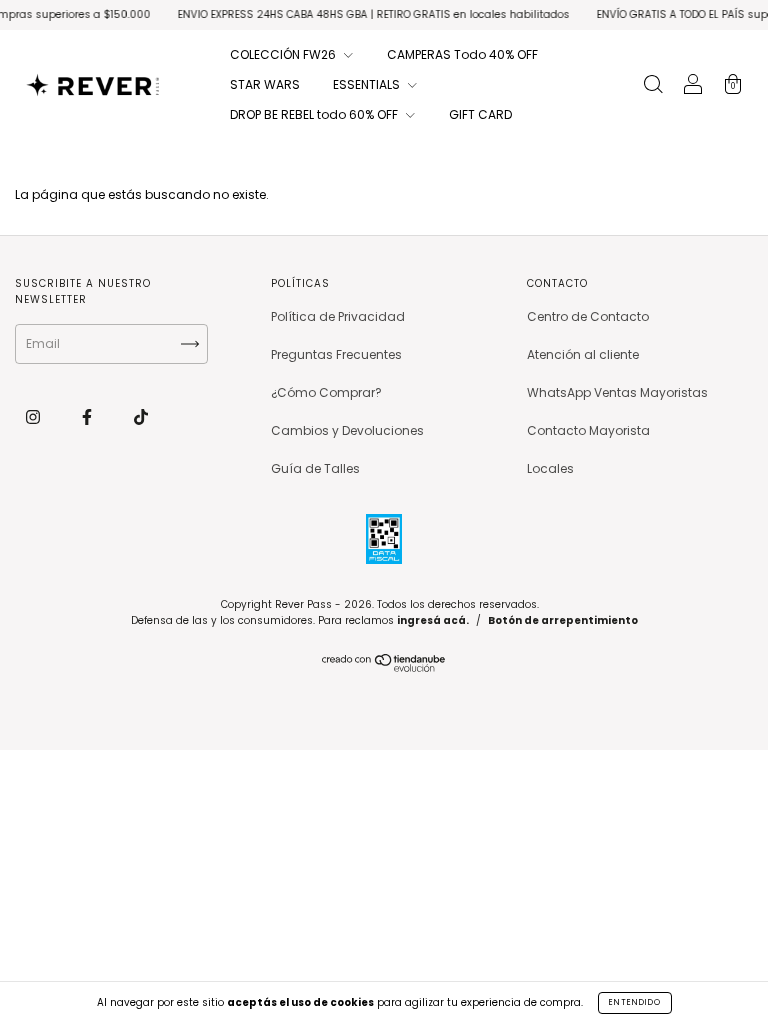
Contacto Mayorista (588, 430)
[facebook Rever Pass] (88, 416)
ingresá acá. (433, 620)
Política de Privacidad (338, 316)
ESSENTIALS (368, 84)
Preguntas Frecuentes (336, 354)
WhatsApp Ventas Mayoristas (617, 392)
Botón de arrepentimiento (563, 620)
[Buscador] (653, 86)
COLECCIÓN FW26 (284, 54)
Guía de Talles (315, 468)
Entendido (635, 1002)
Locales (550, 468)
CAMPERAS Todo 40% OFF (462, 54)
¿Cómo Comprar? (326, 392)
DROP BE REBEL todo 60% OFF (315, 114)
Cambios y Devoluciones (347, 430)
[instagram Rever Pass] (34, 416)
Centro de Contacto (588, 316)
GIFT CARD (480, 114)
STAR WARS (265, 84)
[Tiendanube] (384, 667)
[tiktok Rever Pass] (141, 416)
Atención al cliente (583, 354)
